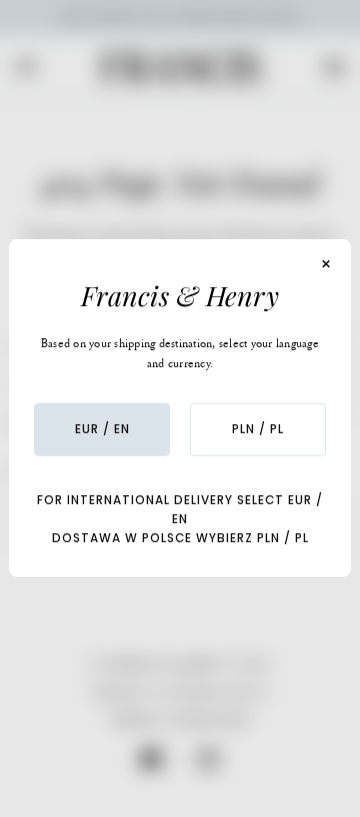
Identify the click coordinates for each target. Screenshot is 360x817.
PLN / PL (258, 429)
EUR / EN (102, 429)
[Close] (326, 264)
